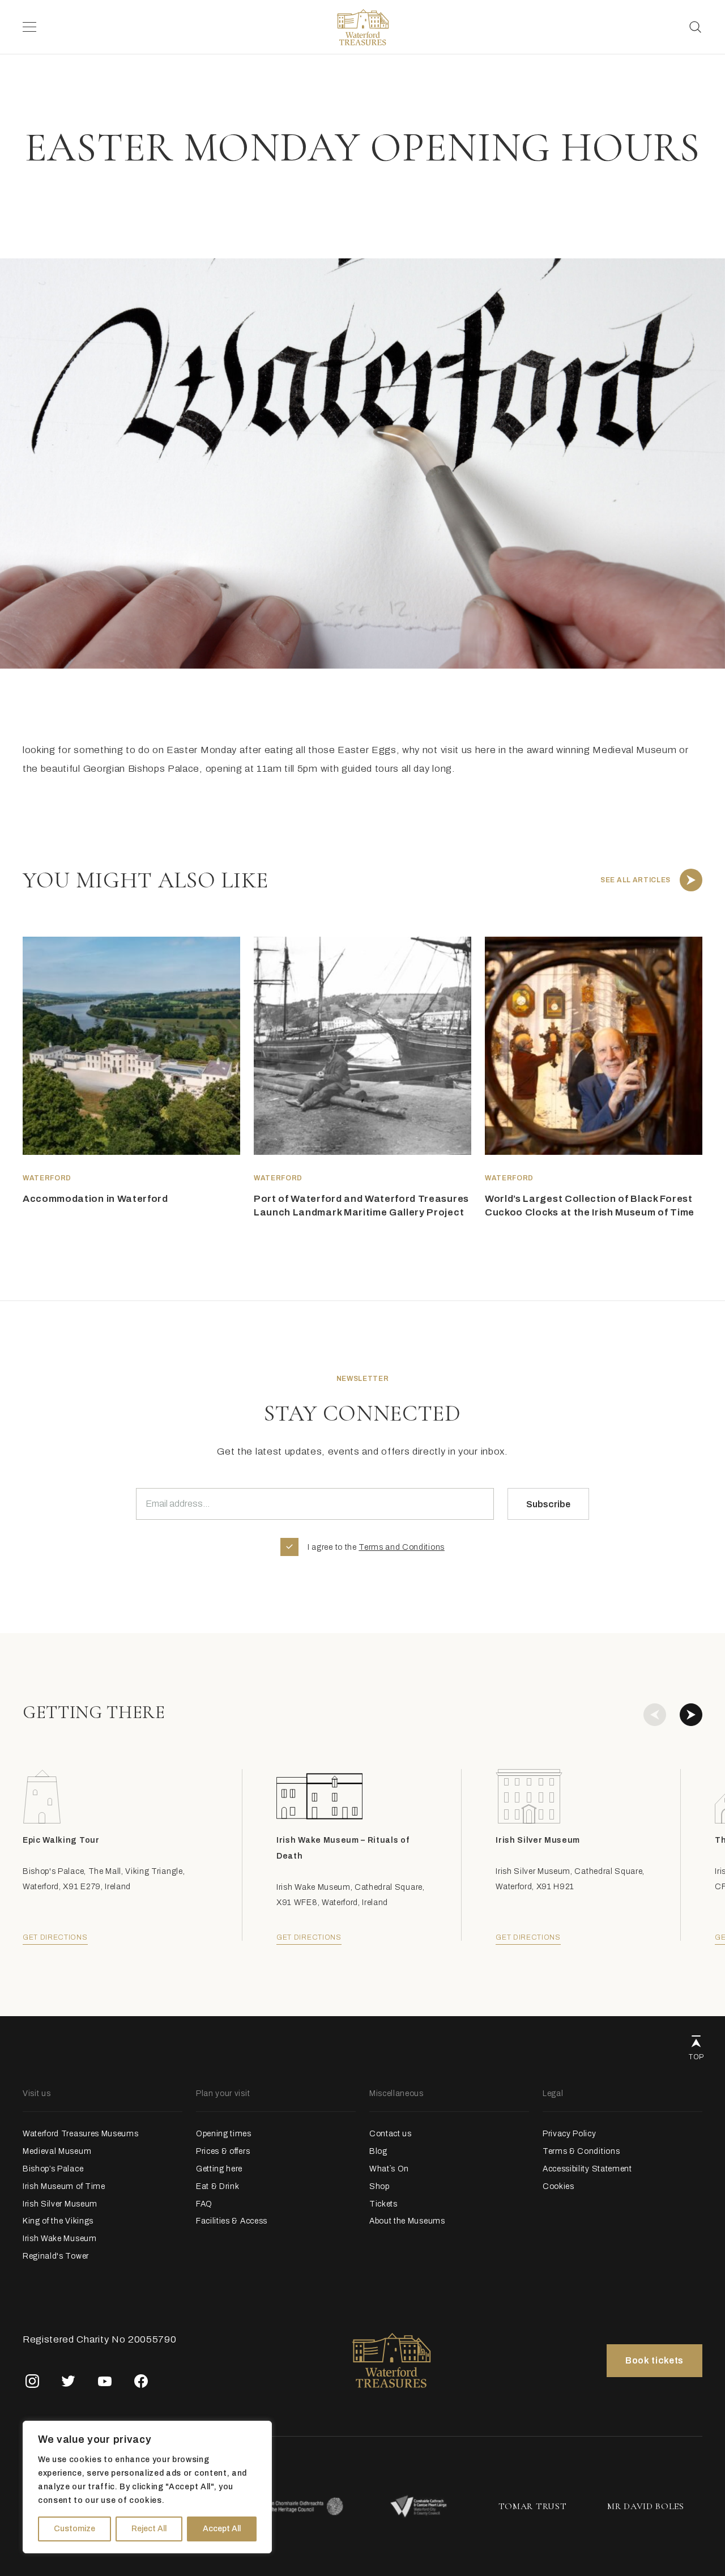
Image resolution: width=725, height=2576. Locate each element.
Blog (378, 2151)
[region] (147, 2487)
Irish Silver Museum (60, 2204)
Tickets (383, 2204)
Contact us (391, 2134)
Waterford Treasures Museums (80, 2134)
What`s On (389, 2169)
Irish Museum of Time (64, 2186)
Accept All (222, 2529)
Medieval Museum (57, 2151)
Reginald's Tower (56, 2256)
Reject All (149, 2529)
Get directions (55, 1937)
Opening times (224, 2134)
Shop (379, 2186)
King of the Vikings (58, 2221)
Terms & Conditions (581, 2151)
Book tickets (654, 2360)
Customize (74, 2529)
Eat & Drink (217, 2186)
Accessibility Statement (587, 2169)
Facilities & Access (232, 2221)
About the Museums (407, 2221)
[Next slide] (691, 1715)
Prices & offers (223, 2151)
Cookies (558, 2186)
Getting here (219, 2169)
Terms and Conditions (402, 1547)
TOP (696, 2057)
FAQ (204, 2204)
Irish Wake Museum (60, 2239)
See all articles (636, 880)
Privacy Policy (570, 2134)
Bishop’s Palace (53, 2169)
